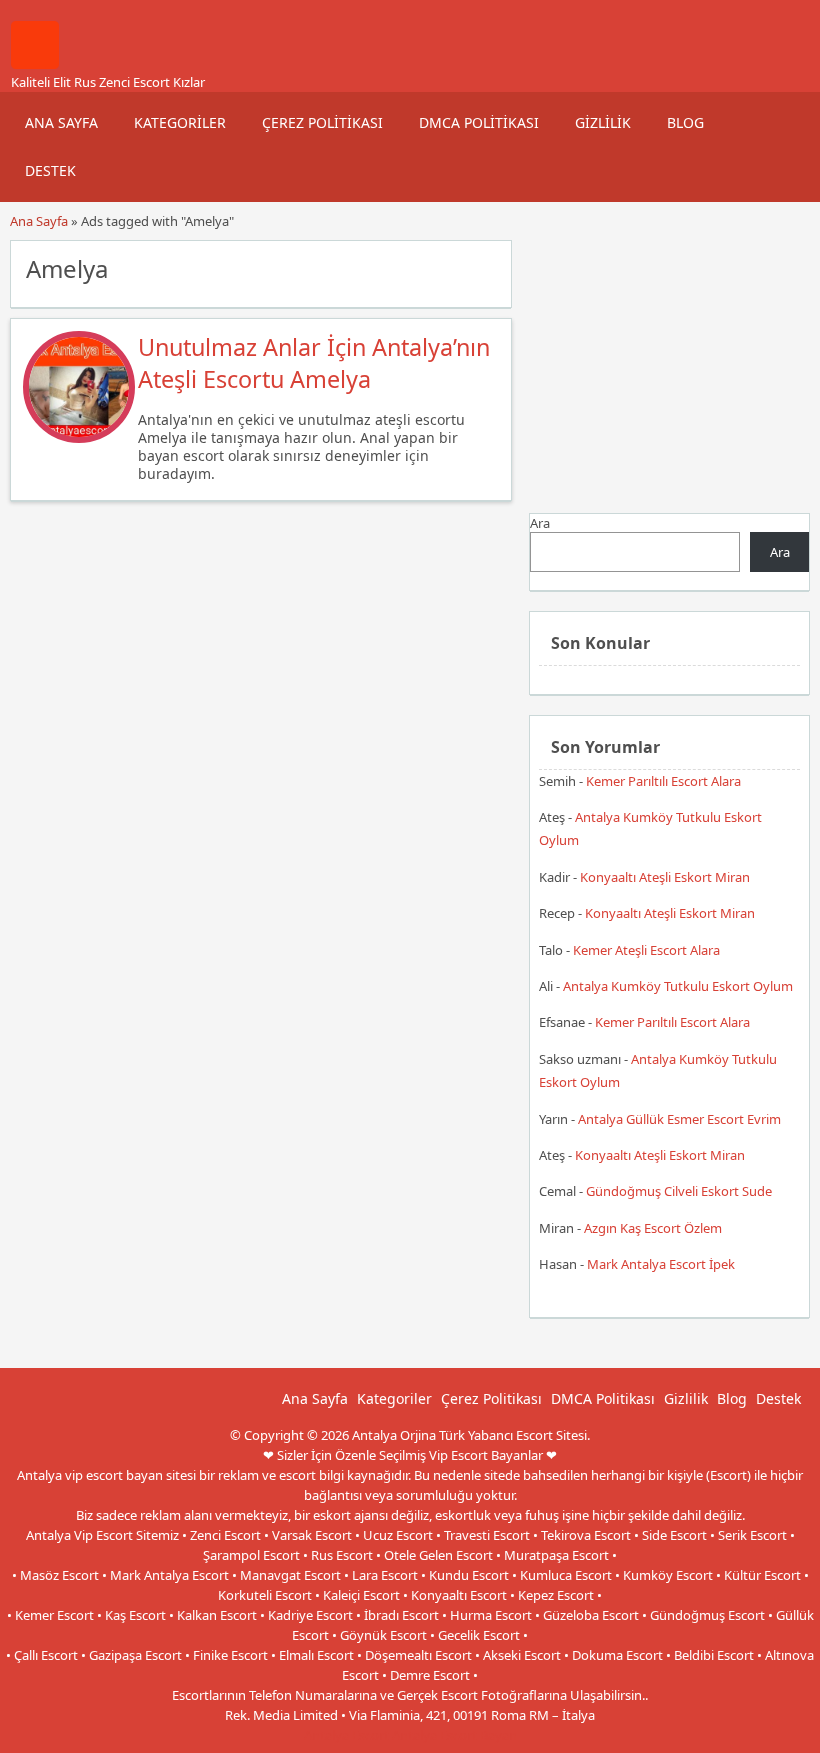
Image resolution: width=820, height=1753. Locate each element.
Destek (50, 170)
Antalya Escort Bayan (454, 1735)
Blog (685, 122)
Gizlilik (603, 122)
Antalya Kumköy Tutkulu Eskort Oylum (678, 986)
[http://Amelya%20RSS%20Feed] (486, 267)
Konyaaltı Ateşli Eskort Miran (665, 877)
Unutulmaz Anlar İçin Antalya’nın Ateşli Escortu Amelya (314, 363)
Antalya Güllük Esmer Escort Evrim (679, 1119)
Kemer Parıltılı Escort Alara (663, 781)
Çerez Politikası (322, 122)
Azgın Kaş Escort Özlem (653, 1228)
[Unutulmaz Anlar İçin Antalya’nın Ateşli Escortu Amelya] (79, 438)
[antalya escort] (35, 64)
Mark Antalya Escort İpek (661, 1264)
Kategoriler (180, 122)
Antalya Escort (346, 1735)
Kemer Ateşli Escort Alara (646, 950)
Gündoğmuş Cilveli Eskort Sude (679, 1191)
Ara (540, 523)
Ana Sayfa (61, 122)
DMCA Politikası (479, 122)
